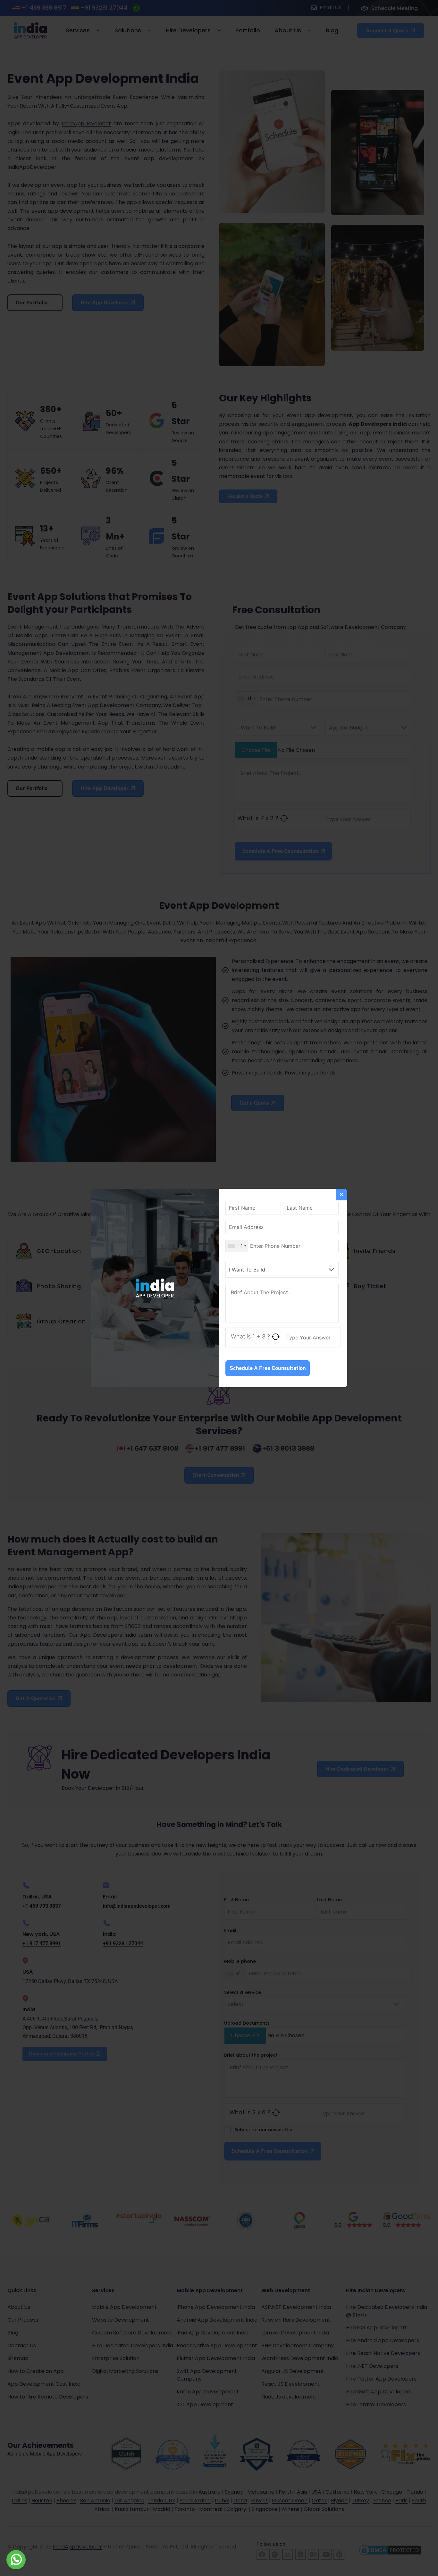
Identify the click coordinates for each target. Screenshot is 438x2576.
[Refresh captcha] (276, 1337)
